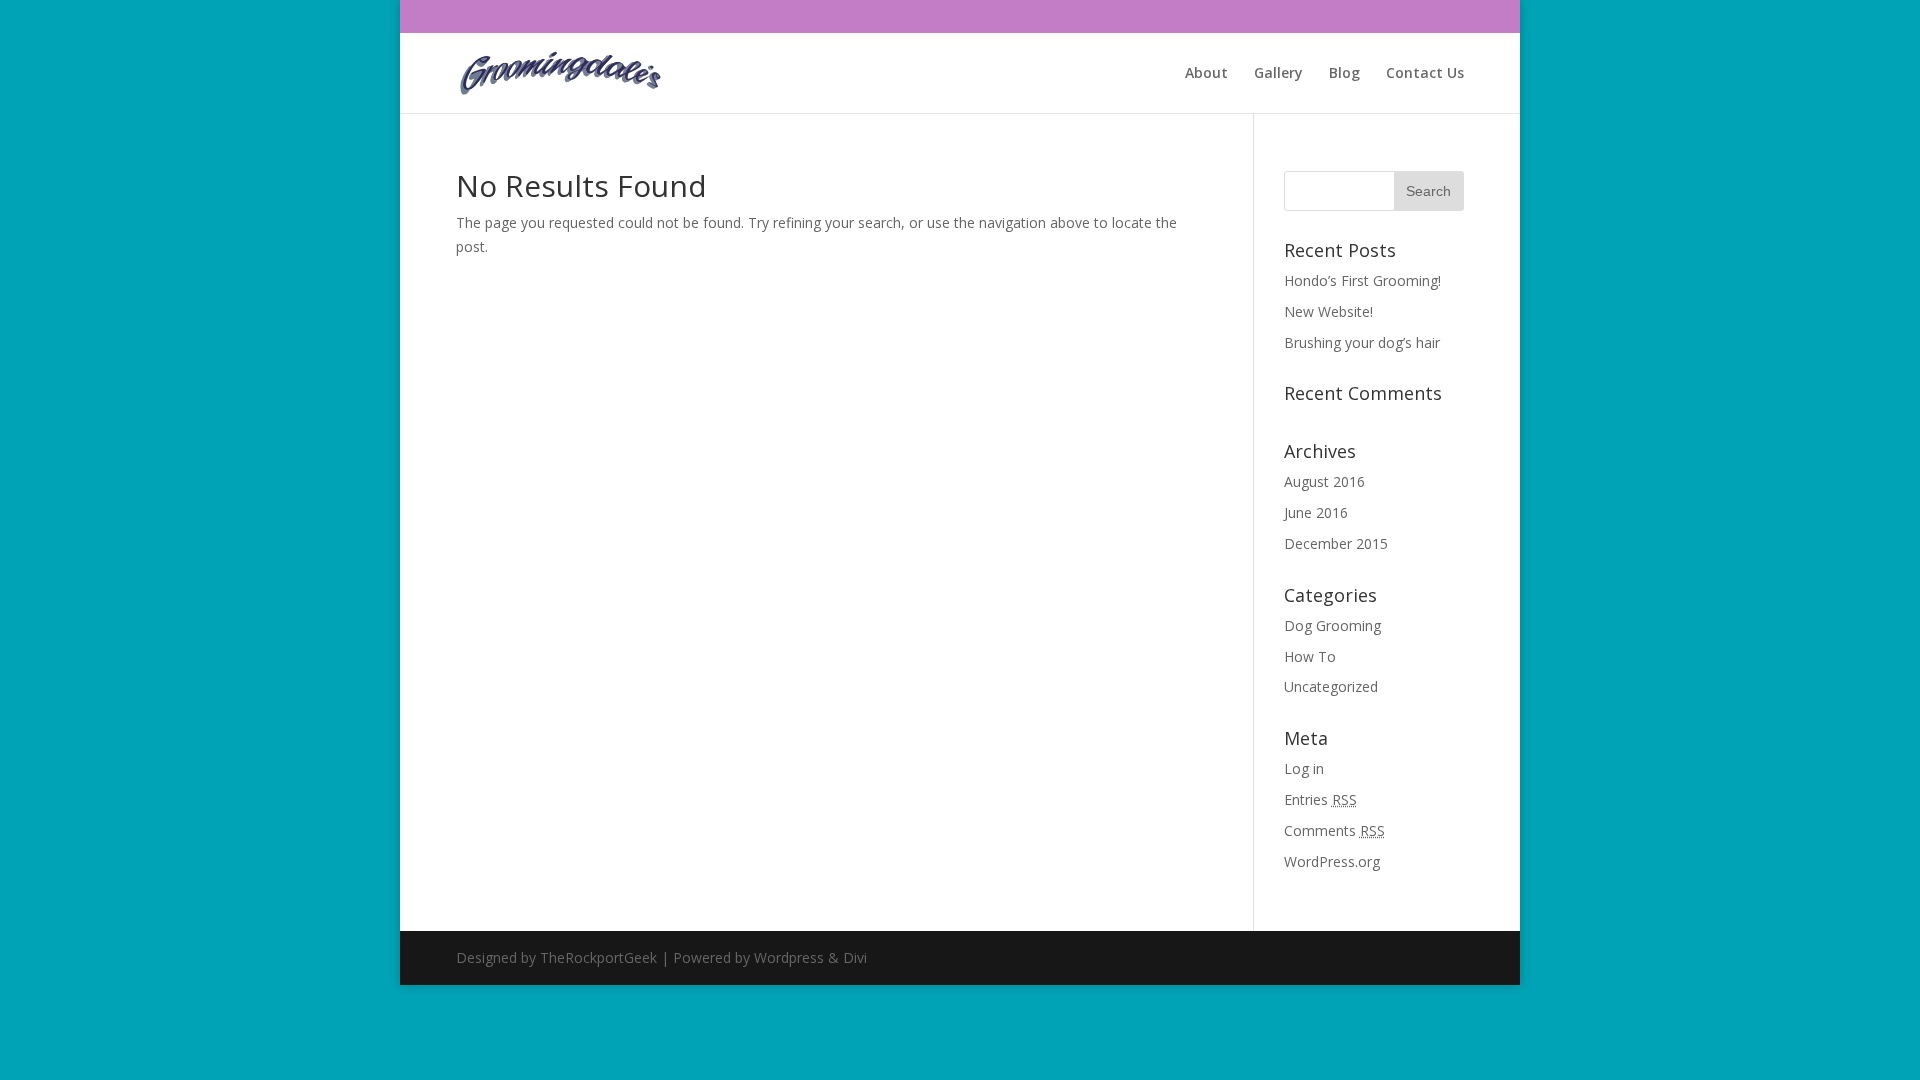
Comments (1334, 830)
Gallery (1278, 74)
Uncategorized (1331, 686)
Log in (1304, 768)
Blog (1344, 74)
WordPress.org (1332, 861)
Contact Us (1425, 74)
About (1206, 74)
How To (1310, 656)
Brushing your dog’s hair (1362, 342)
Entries (1320, 799)
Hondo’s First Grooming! (1362, 280)
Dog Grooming (1332, 625)
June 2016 (1316, 512)
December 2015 (1336, 543)
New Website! (1328, 311)
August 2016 (1324, 481)
